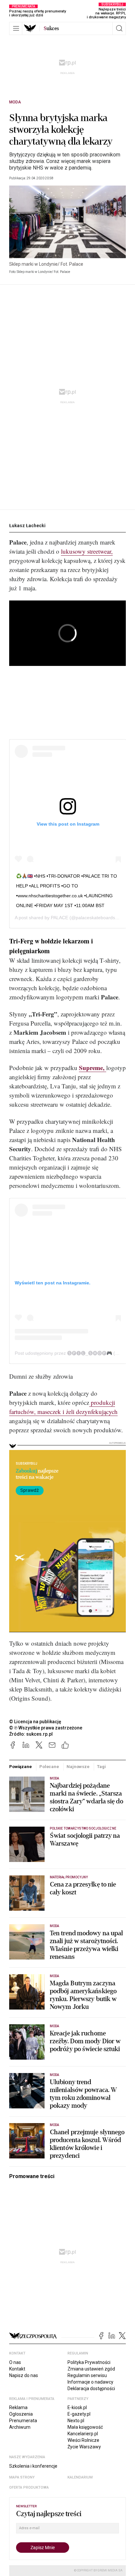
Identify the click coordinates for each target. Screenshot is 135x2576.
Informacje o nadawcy (90, 2382)
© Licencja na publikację (35, 1722)
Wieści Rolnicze (83, 2440)
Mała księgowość (85, 2427)
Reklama (18, 2407)
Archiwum (20, 2427)
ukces (51, 28)
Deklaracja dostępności (91, 2388)
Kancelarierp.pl (83, 2434)
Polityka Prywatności (89, 2362)
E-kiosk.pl (77, 2407)
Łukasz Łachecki (27, 526)
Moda (15, 102)
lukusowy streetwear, (87, 551)
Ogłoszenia (21, 2414)
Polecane (49, 1767)
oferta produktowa (29, 2487)
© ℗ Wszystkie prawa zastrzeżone (46, 1728)
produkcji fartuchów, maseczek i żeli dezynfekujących (63, 1407)
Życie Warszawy (84, 2447)
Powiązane (20, 1767)
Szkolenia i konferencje (33, 2466)
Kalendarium (80, 2477)
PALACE (59, 918)
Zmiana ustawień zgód (91, 2369)
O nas (15, 2362)
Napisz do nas (24, 2375)
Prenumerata (23, 2421)
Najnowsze (78, 1767)
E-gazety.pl (79, 2414)
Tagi (101, 1767)
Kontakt (17, 2369)
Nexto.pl (76, 2421)
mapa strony (22, 2477)
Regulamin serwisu (87, 2375)
